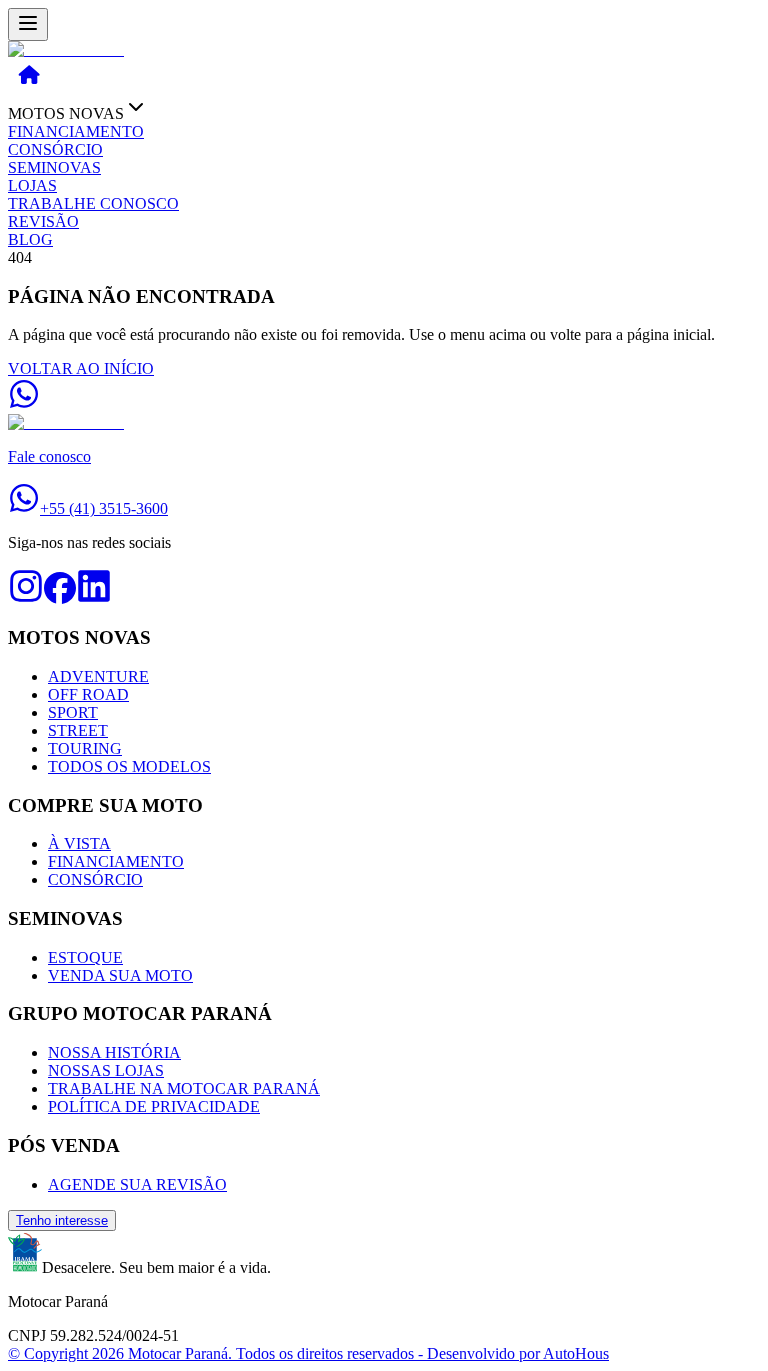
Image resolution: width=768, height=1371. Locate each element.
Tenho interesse (62, 1220)
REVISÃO (43, 221)
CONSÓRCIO (55, 149)
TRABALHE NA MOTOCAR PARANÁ (184, 1088)
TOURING (85, 748)
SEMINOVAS (54, 167)
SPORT (73, 712)
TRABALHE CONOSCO (93, 203)
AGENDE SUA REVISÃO (137, 1184)
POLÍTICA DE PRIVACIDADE (154, 1106)
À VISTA (79, 843)
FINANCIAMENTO (76, 131)
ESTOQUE (85, 957)
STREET (78, 730)
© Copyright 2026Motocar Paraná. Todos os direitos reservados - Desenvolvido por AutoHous (308, 1353)
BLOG (30, 239)
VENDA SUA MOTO (120, 975)
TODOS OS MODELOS (129, 766)
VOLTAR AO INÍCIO (81, 368)
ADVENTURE (98, 676)
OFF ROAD (88, 694)
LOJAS (32, 185)
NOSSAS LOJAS (106, 1070)
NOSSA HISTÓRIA (114, 1052)
